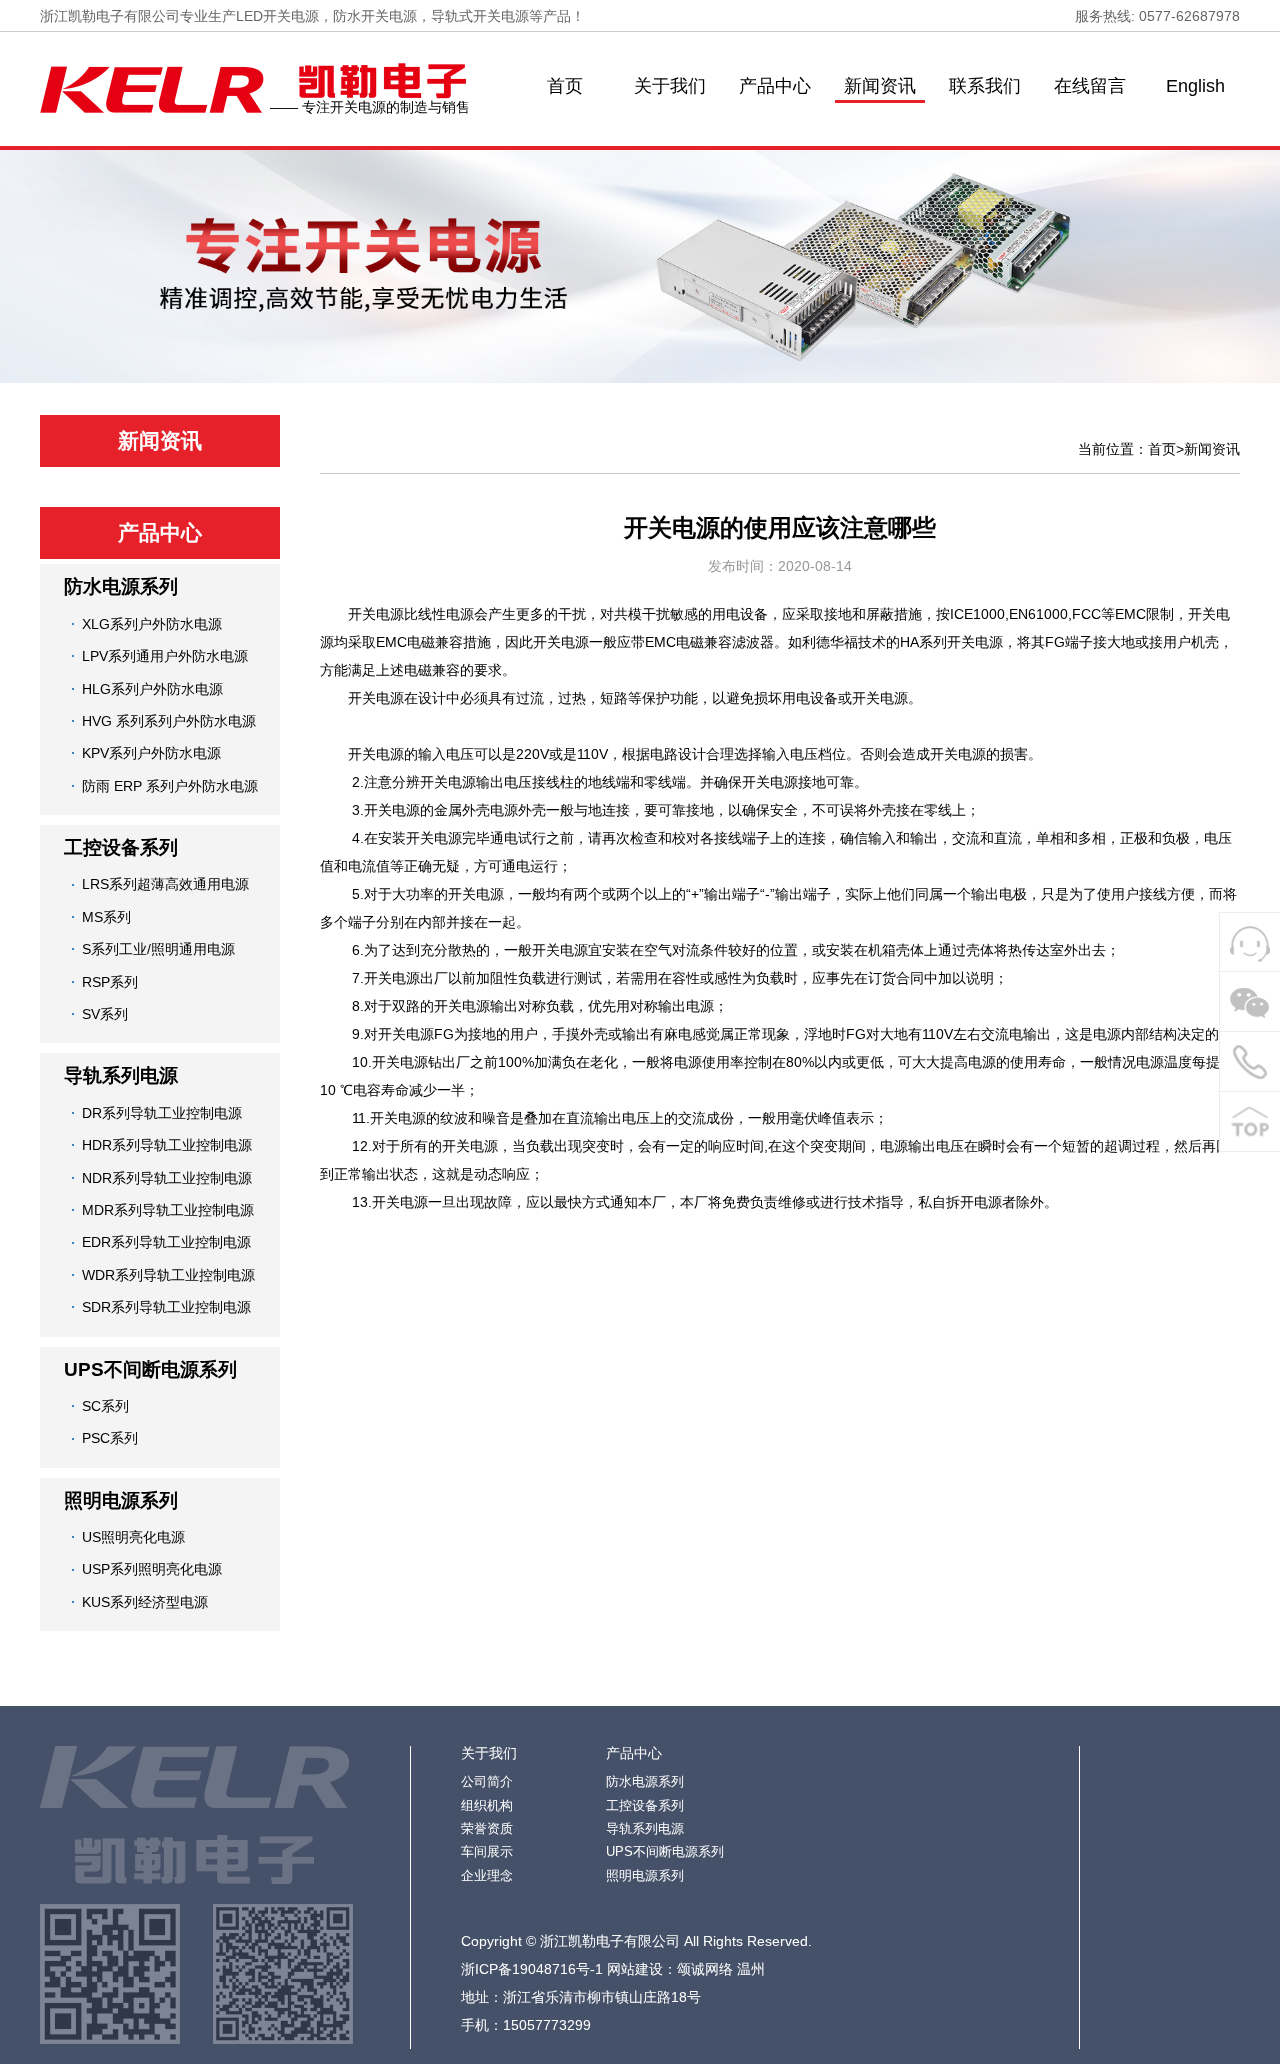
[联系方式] (1250, 1062)
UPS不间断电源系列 (150, 1369)
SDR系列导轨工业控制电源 (166, 1307)
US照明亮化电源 (133, 1537)
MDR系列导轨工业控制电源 (168, 1210)
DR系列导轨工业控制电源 (162, 1113)
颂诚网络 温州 (721, 1969)
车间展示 (487, 1851)
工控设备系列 (121, 847)
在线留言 (1090, 86)
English (1195, 86)
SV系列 (105, 1014)
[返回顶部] (1250, 1122)
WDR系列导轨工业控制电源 (168, 1275)
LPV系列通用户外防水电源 (165, 656)
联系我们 (985, 86)
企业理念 (487, 1875)
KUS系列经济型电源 (145, 1602)
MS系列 (106, 917)
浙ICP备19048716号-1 (532, 1969)
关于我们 (670, 86)
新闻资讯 (880, 86)
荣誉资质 (487, 1828)
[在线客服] (1250, 943)
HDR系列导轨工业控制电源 (167, 1145)
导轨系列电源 (121, 1075)
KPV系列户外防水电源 (151, 753)
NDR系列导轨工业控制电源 (167, 1178)
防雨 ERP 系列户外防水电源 (170, 786)
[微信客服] (1250, 1002)
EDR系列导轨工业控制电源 (166, 1242)
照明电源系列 (121, 1500)
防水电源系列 (121, 586)
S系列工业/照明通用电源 (158, 949)
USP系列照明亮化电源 (152, 1569)
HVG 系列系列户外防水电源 (169, 721)
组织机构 (487, 1805)
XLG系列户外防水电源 (152, 624)
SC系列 (105, 1406)
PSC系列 (110, 1438)
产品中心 (775, 86)
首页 (565, 86)
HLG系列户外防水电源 (152, 689)
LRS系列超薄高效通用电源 (165, 884)
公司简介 (487, 1781)
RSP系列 (110, 982)
